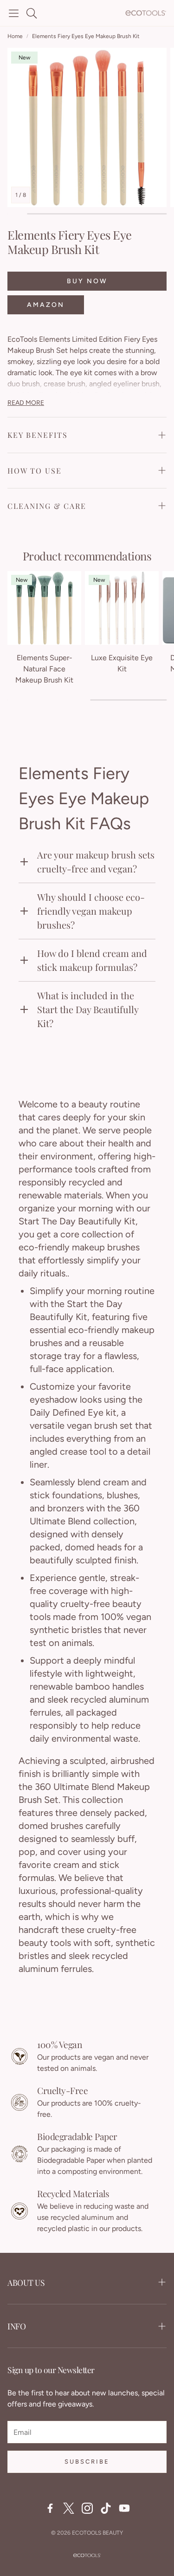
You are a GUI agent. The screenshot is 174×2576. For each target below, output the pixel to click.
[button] (14, 13)
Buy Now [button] (87, 281)
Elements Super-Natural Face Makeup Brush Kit (44, 669)
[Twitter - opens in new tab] (69, 2508)
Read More (26, 403)
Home (15, 36)
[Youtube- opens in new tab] (124, 2508)
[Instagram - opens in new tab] (87, 2508)
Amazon (46, 305)
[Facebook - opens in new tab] (50, 2508)
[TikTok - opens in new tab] (106, 2508)
